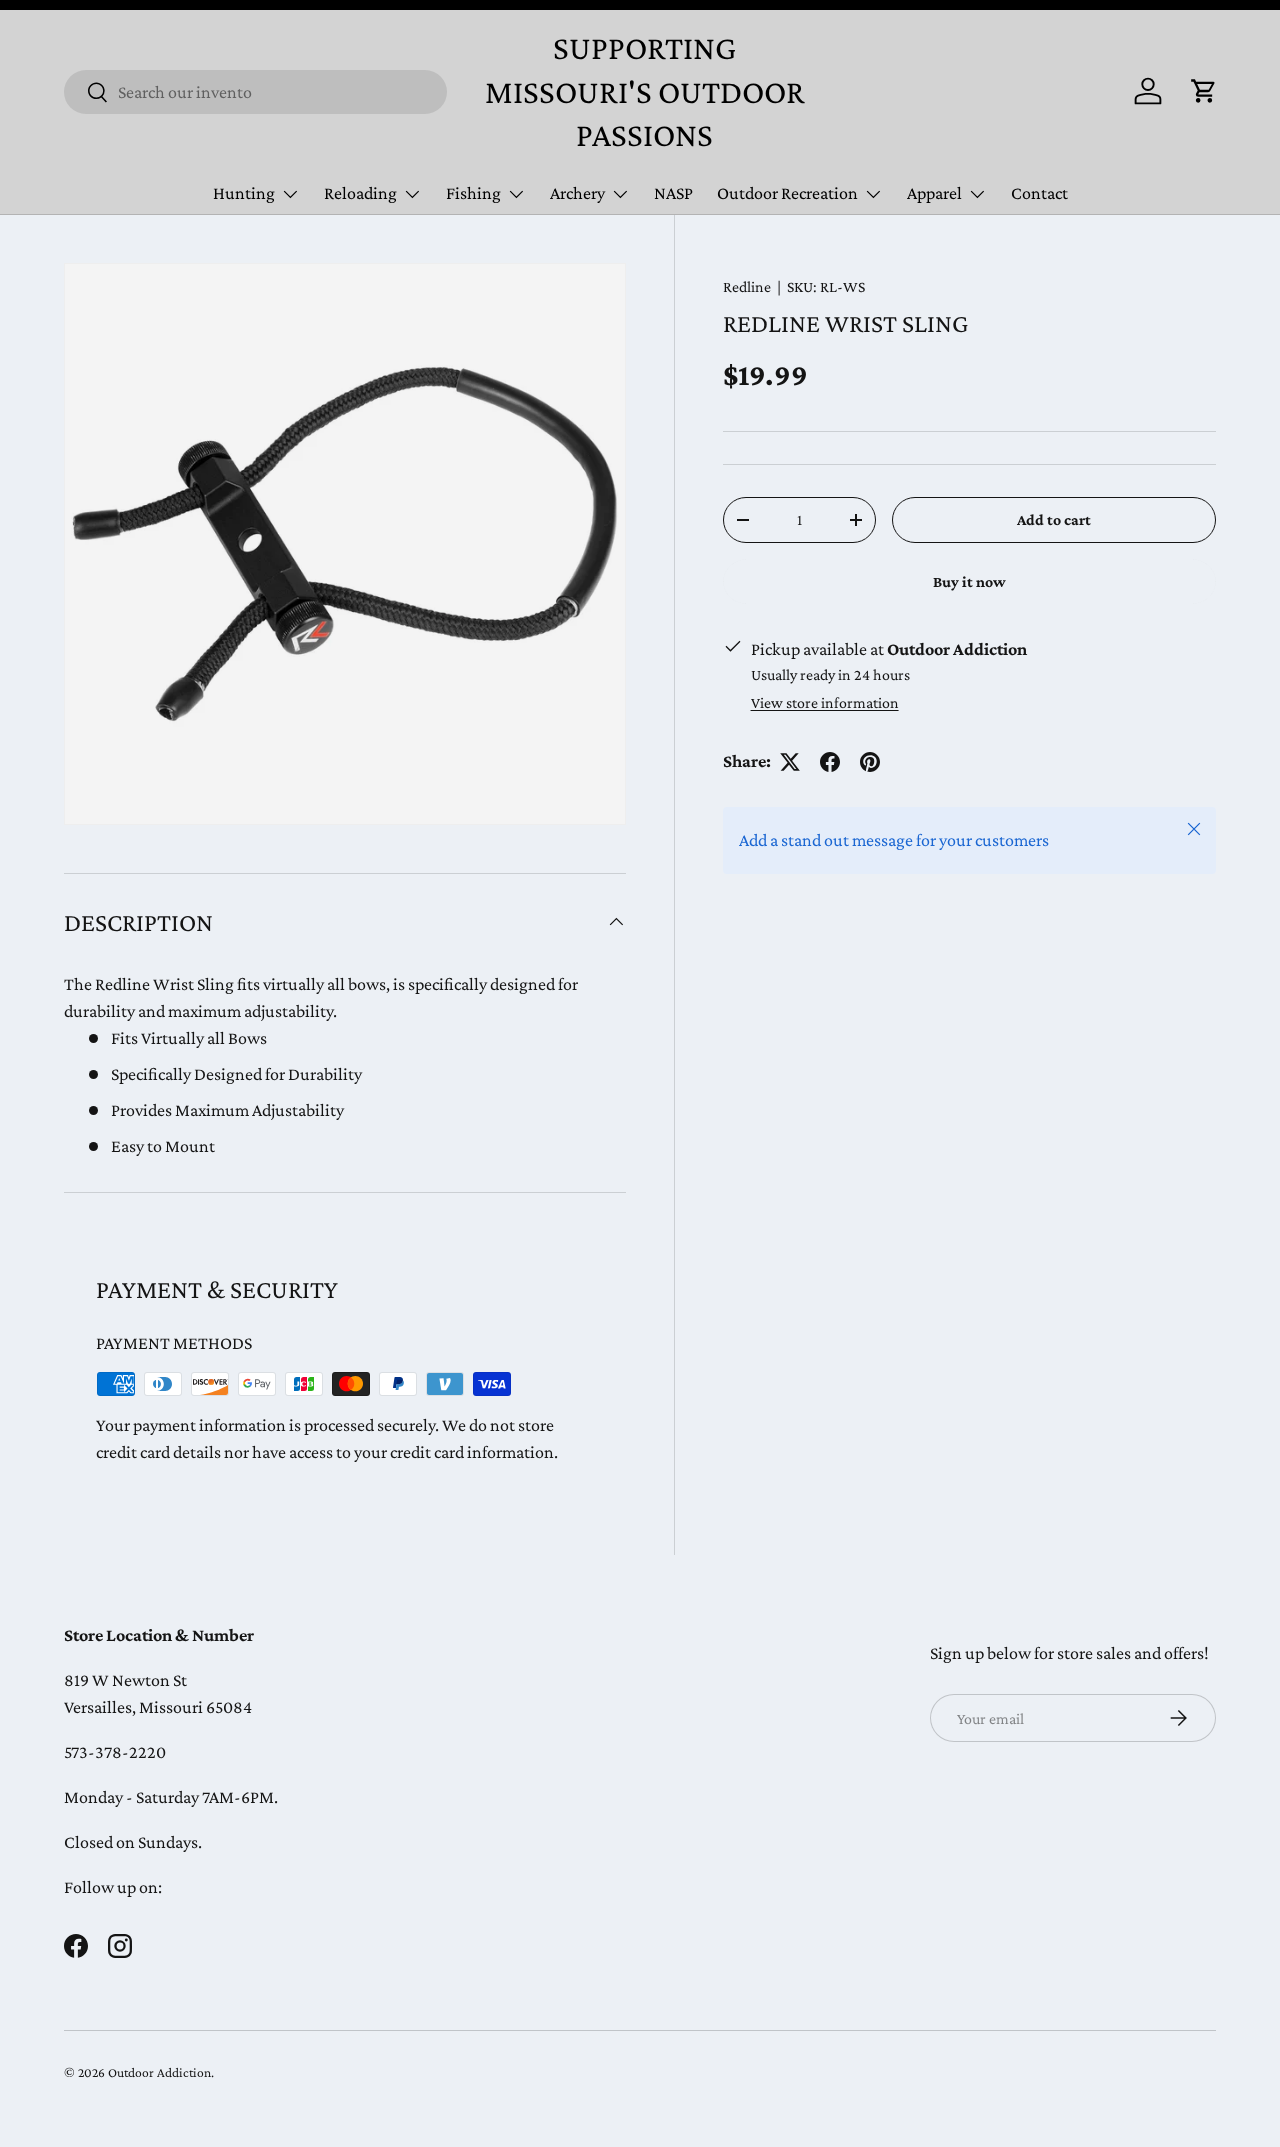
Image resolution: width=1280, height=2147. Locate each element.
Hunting (244, 193)
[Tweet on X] (790, 762)
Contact (1039, 193)
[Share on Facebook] (830, 762)
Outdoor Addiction (159, 2072)
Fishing (473, 193)
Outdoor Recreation (787, 193)
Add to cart (1054, 519)
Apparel (934, 193)
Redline (747, 286)
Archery (577, 193)
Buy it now (969, 581)
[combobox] (255, 92)
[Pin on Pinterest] (870, 762)
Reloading (360, 193)
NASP (673, 193)
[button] (1204, 91)
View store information (825, 702)
